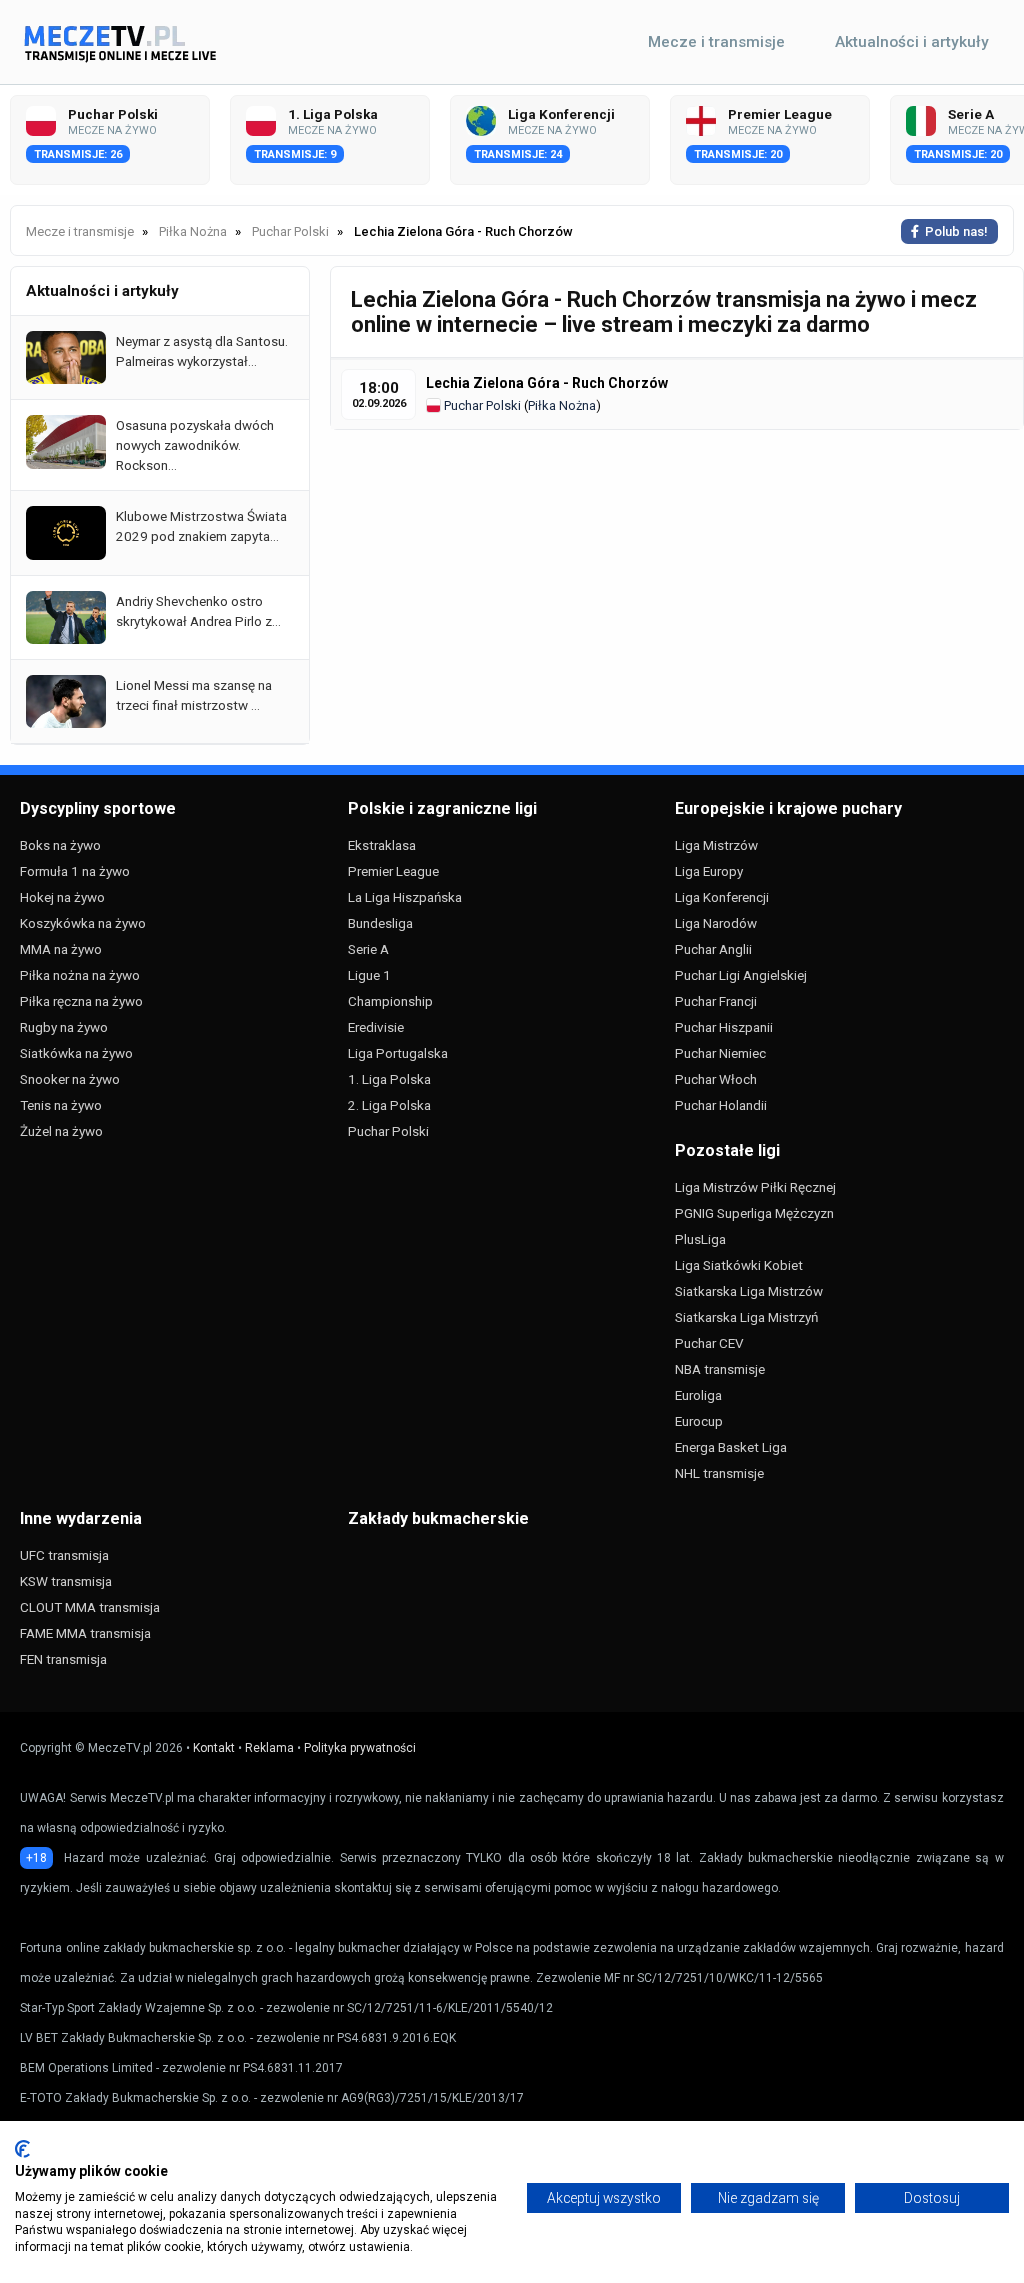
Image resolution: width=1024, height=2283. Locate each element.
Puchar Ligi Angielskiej (741, 975)
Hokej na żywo (62, 897)
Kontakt (214, 1748)
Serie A (368, 949)
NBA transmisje (720, 1369)
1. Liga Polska (389, 1079)
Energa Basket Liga (731, 1447)
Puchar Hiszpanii (724, 1027)
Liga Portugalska (398, 1053)
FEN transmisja (63, 1659)
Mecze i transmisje (716, 42)
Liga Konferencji (722, 897)
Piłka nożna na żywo (80, 975)
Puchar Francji (716, 1001)
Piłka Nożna (562, 405)
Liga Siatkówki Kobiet (739, 1265)
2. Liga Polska (389, 1105)
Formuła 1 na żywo (75, 871)
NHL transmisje (719, 1473)
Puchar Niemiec (720, 1053)
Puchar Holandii (721, 1105)
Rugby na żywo (64, 1027)
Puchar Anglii (713, 949)
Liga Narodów (716, 923)
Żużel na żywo (61, 1131)
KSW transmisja (66, 1581)
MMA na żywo (61, 949)
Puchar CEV (709, 1343)
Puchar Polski (481, 405)
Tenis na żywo (61, 1105)
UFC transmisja (64, 1555)
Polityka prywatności (360, 1748)
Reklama (269, 1748)
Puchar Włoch (716, 1079)
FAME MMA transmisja (85, 1633)
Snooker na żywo (70, 1079)
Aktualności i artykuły (912, 42)
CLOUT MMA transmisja (90, 1607)
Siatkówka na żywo (76, 1053)
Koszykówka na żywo (83, 923)
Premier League (393, 871)
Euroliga (698, 1395)
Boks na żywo (60, 845)
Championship (390, 1001)
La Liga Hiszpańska (405, 897)
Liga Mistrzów (716, 845)
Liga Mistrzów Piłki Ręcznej (755, 1187)
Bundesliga (380, 923)
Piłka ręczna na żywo (81, 1001)
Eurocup (699, 1421)
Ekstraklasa (382, 845)
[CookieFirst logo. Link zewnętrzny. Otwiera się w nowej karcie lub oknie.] (22, 2149)
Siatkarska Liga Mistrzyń (746, 1317)
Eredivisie (376, 1027)
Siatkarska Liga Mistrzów (749, 1291)
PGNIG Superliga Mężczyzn (754, 1213)
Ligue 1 (369, 975)
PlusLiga (700, 1239)
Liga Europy (709, 871)
